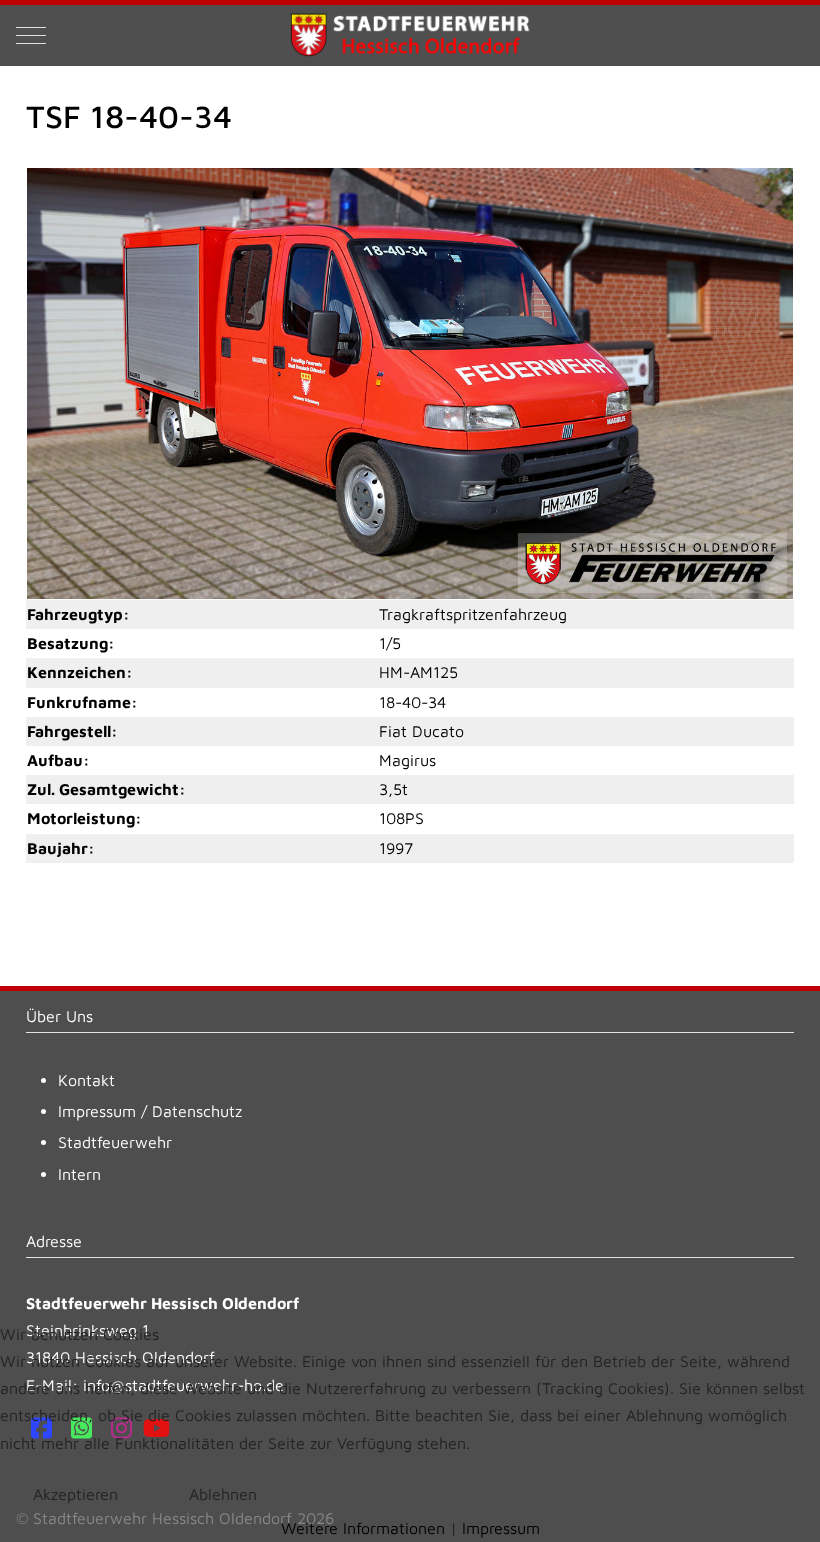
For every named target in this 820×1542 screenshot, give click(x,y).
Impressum (97, 1111)
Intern (79, 1174)
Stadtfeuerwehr (115, 1142)
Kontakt (86, 1080)
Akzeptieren (75, 1494)
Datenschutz (197, 1111)
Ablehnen (223, 1494)
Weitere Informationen (363, 1528)
